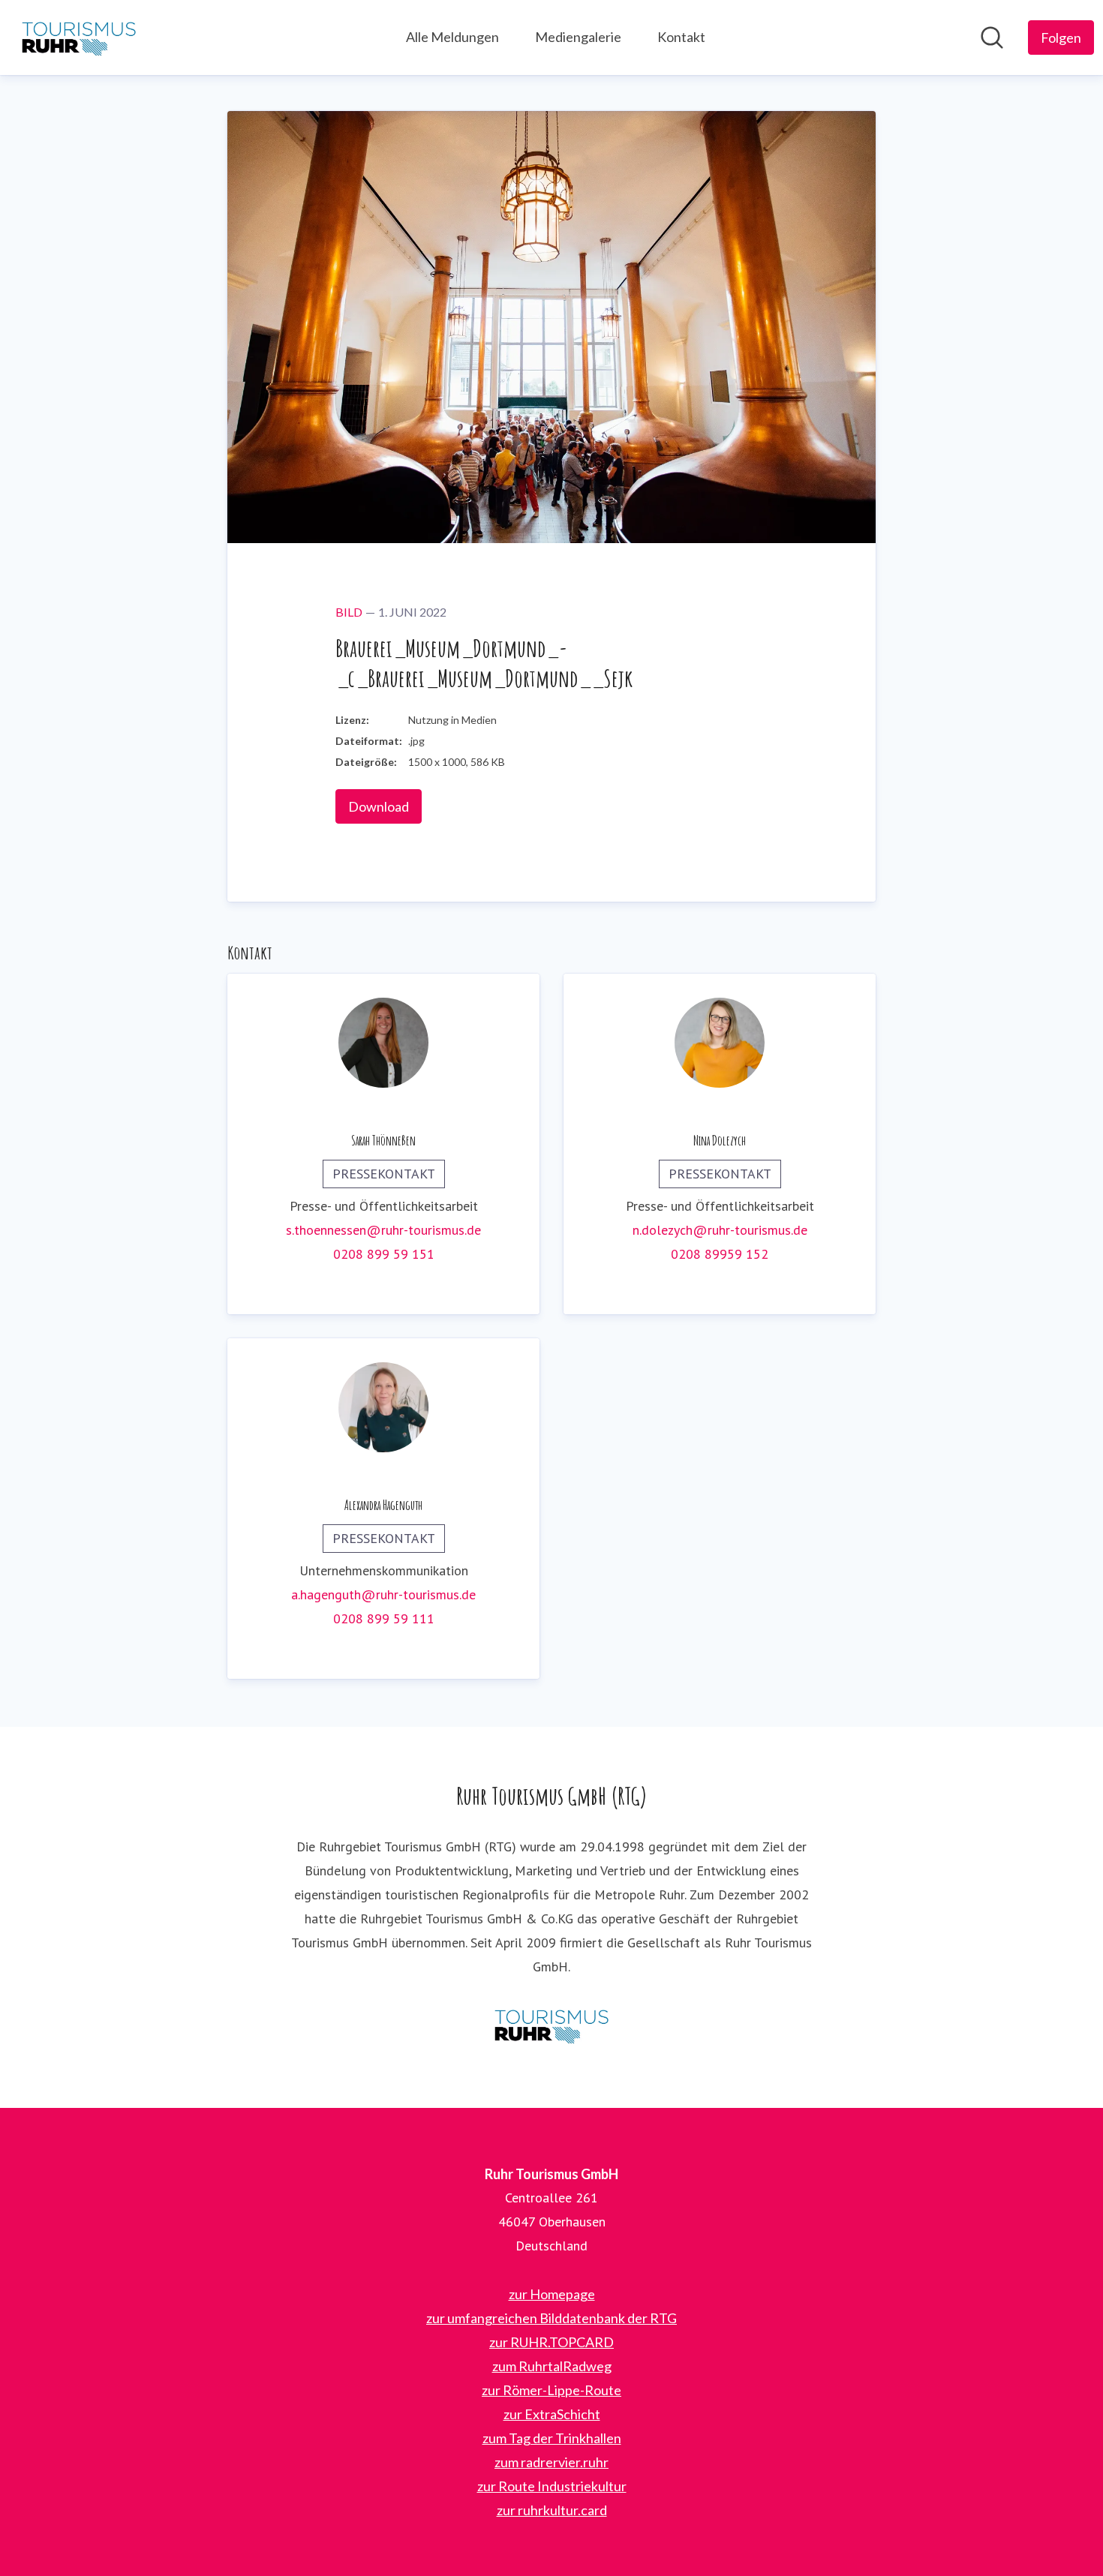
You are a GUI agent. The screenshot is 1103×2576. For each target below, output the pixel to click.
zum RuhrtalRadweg (552, 2366)
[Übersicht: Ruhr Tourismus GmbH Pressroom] (79, 38)
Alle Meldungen (452, 37)
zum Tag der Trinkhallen (552, 2438)
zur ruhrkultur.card (552, 2510)
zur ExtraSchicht (552, 2414)
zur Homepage (552, 2294)
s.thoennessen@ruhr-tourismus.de (383, 1230)
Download (379, 806)
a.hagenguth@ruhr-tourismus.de (383, 1594)
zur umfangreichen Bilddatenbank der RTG (551, 2318)
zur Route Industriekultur (552, 2486)
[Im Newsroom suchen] (992, 38)
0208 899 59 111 (384, 1618)
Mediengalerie (578, 37)
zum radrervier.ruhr (551, 2462)
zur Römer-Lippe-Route (551, 2390)
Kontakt (681, 37)
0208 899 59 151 (384, 1254)
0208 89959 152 (720, 1254)
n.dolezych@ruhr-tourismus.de (720, 1230)
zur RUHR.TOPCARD (551, 2342)
